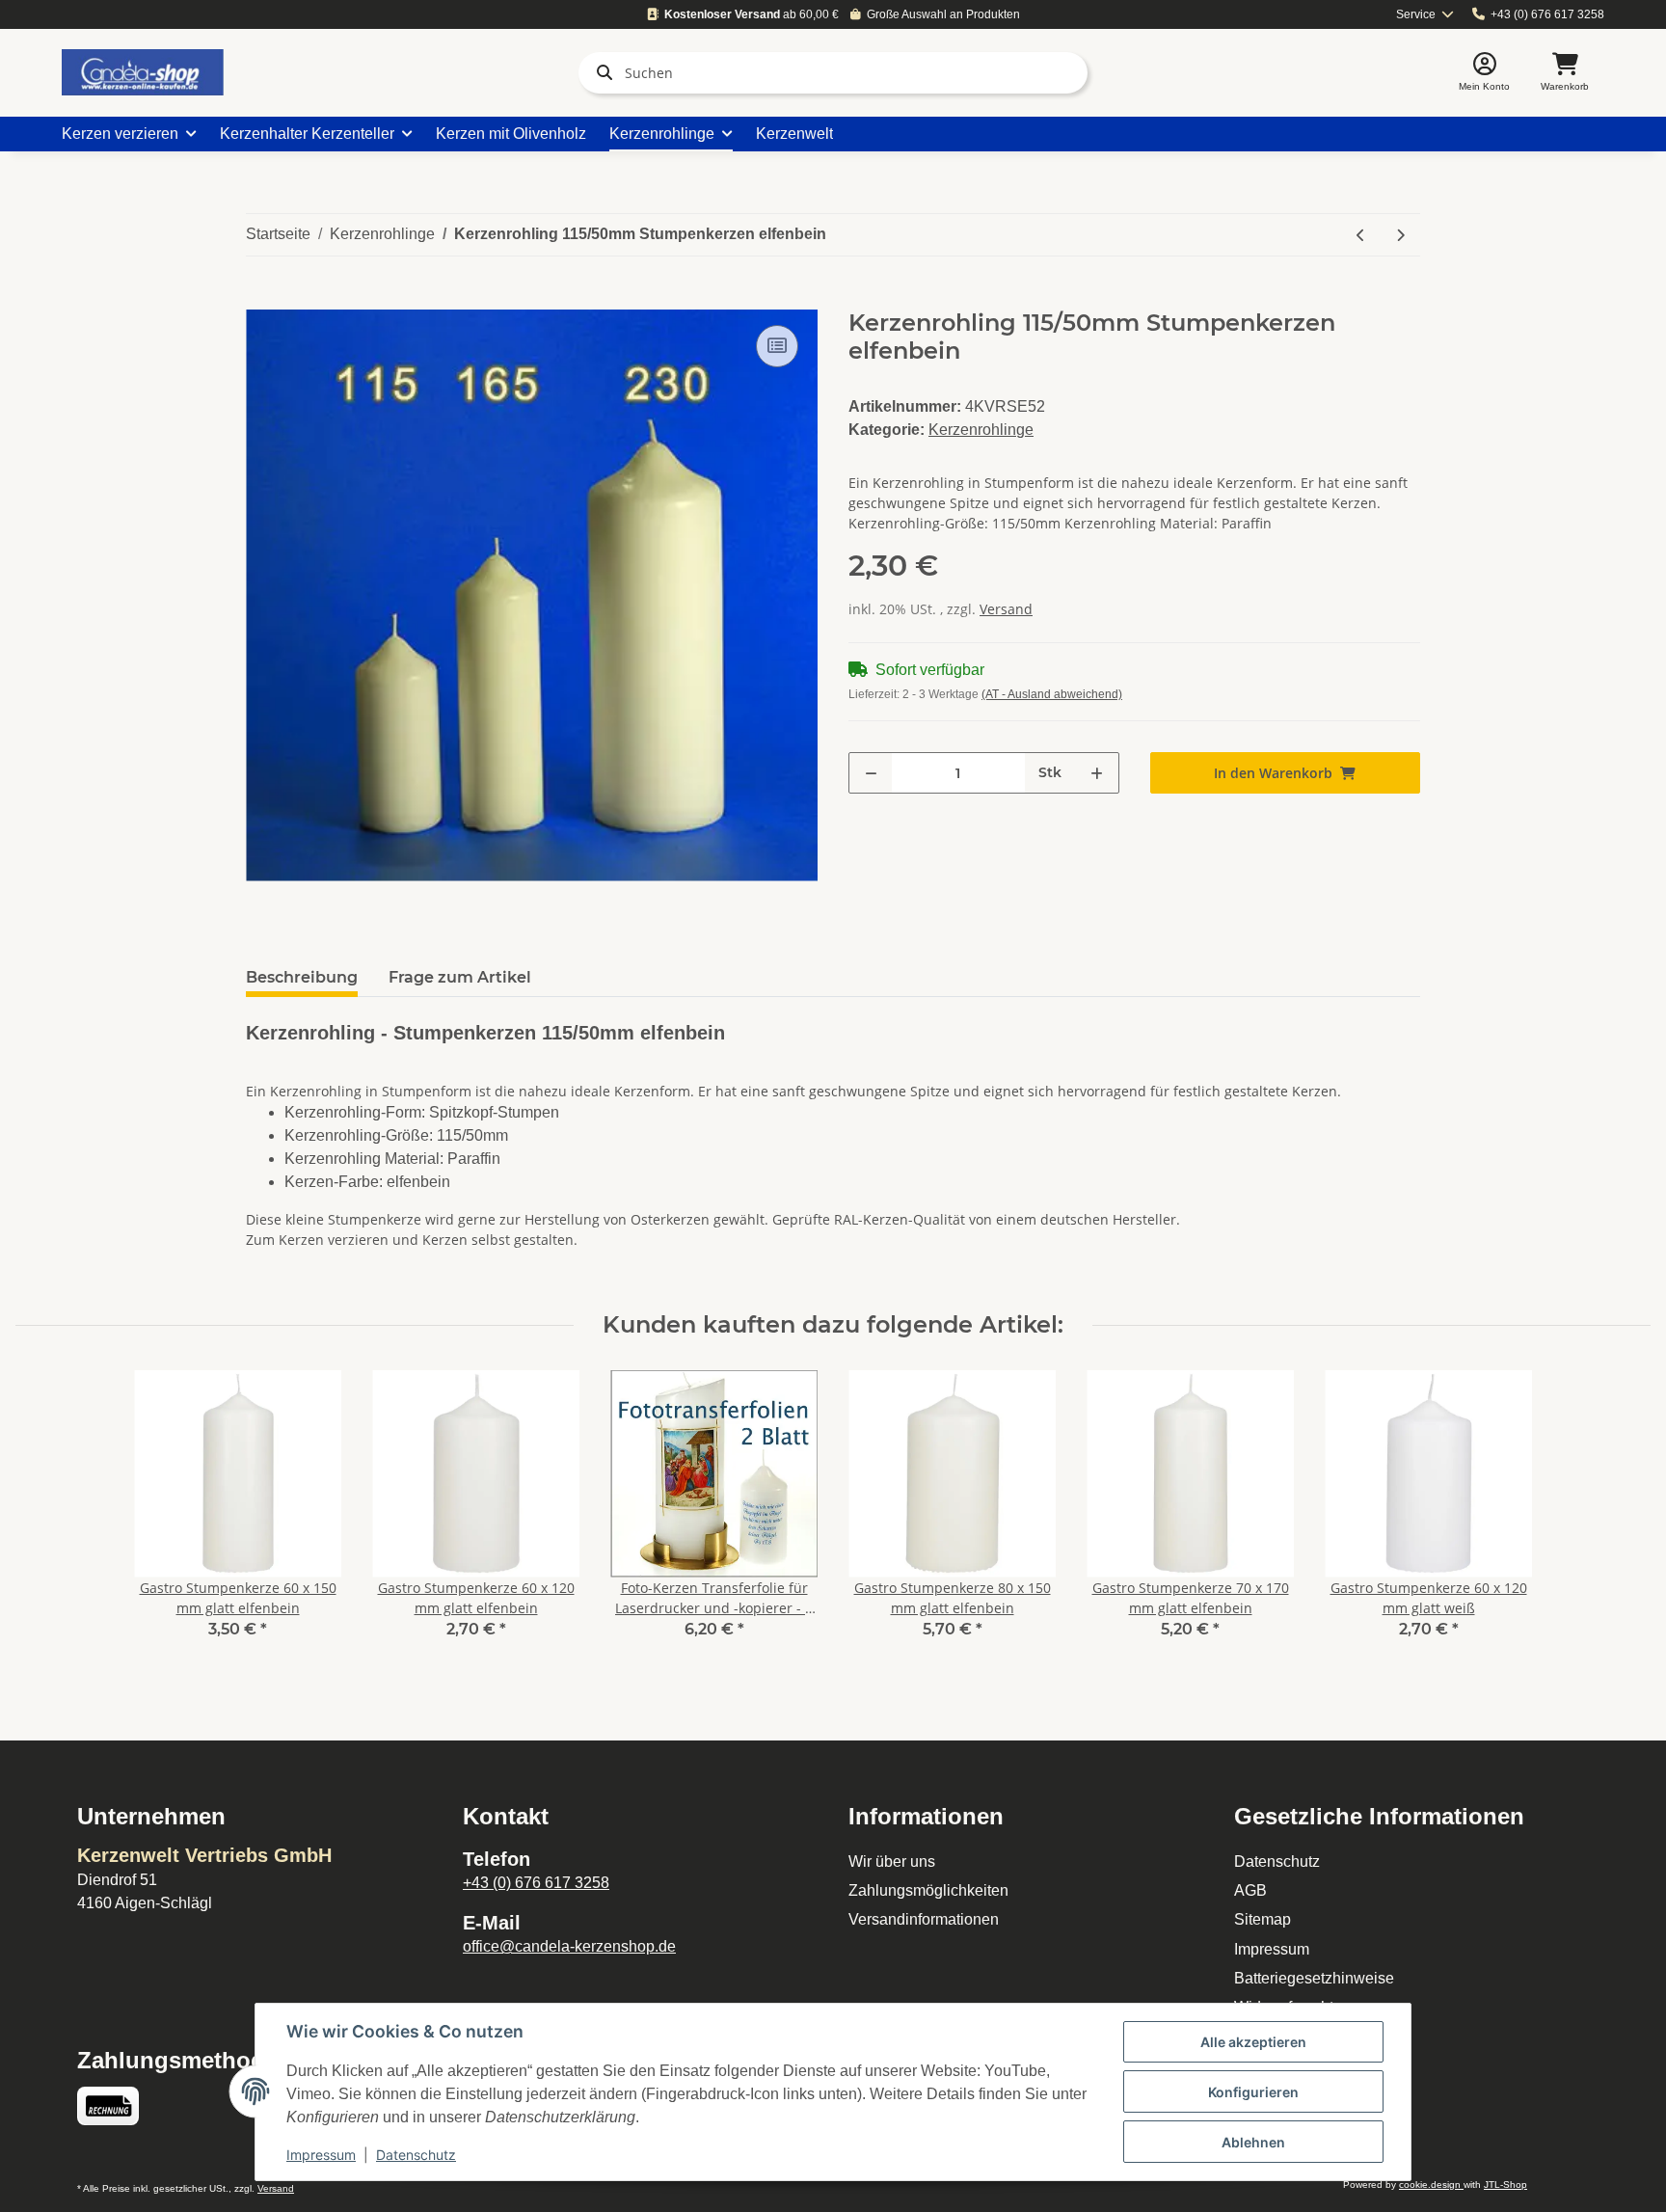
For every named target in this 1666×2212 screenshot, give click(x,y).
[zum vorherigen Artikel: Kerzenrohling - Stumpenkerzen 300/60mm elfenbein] (1361, 235)
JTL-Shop (1505, 2185)
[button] (1484, 73)
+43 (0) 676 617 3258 (1547, 14)
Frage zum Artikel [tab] (460, 977)
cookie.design (1431, 2185)
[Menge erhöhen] (1097, 773)
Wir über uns (892, 1861)
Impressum (1272, 1949)
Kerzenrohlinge (981, 430)
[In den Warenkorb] (261, 299)
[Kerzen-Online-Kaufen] (143, 72)
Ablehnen (1253, 2142)
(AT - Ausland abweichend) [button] (1052, 694)
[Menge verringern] (871, 773)
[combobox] (1425, 15)
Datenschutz (1277, 1861)
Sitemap (1263, 1919)
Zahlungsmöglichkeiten (928, 1890)
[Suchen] (601, 72)
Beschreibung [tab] (302, 977)
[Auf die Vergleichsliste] (777, 346)
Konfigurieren (1253, 2092)
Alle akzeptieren (1253, 2042)
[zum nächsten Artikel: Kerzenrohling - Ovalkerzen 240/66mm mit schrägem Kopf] (1400, 235)
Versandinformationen (924, 1919)
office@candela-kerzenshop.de (569, 1946)
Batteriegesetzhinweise (1314, 1978)
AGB (1250, 1890)
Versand (1006, 609)
